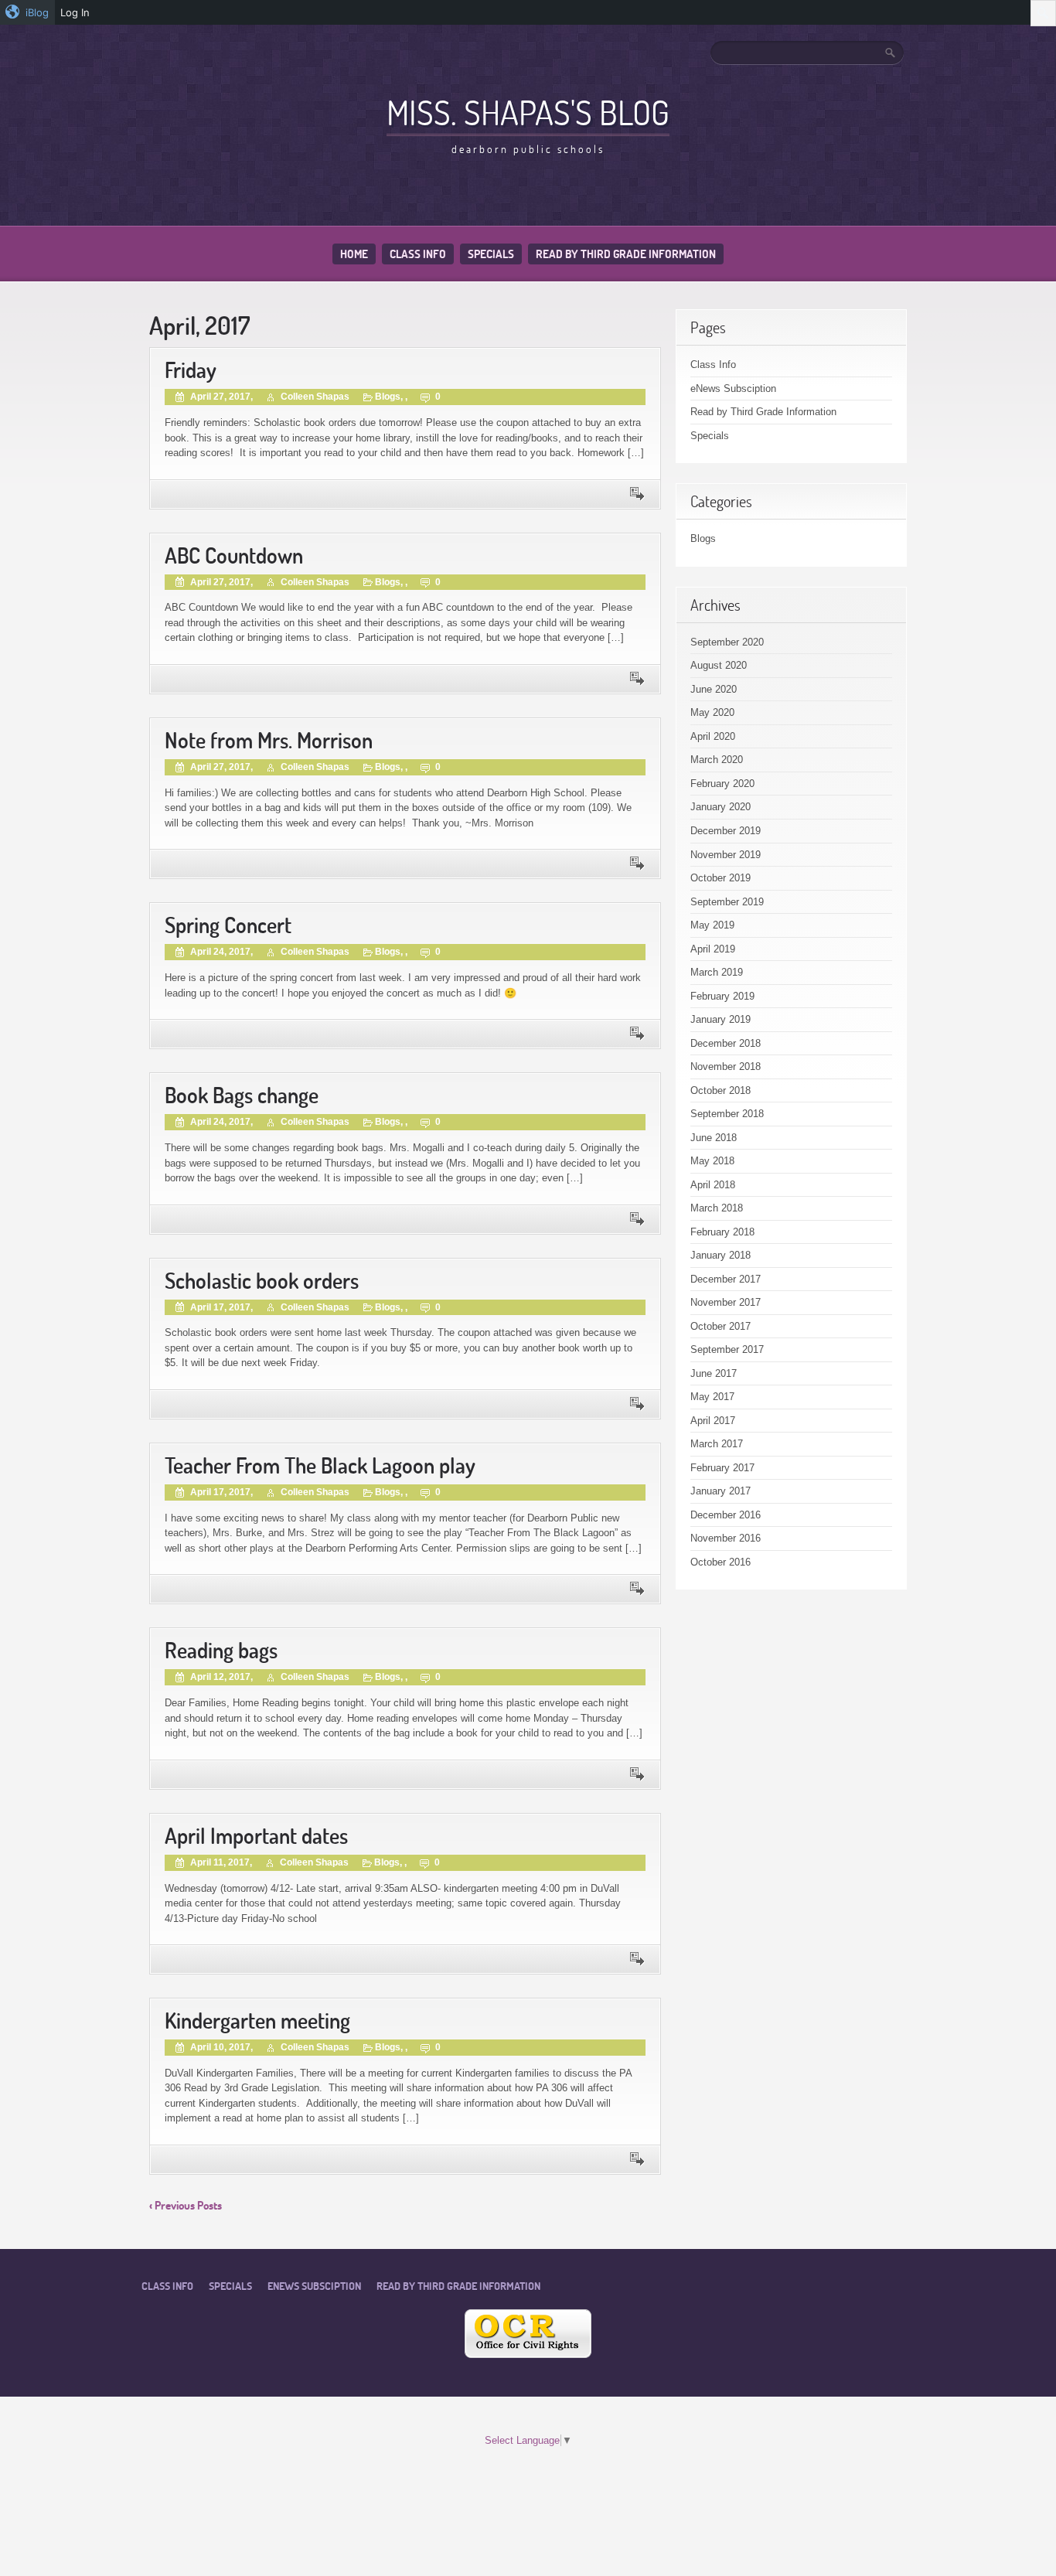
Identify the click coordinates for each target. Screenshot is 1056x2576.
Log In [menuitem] (75, 12)
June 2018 (714, 1138)
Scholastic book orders (262, 1281)
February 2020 (722, 784)
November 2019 (726, 855)
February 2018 (722, 1232)
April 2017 (713, 1421)
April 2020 (713, 736)
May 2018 (712, 1161)
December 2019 (726, 831)
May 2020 (712, 712)
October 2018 (720, 1090)
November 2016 (726, 1538)
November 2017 (726, 1302)
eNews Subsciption (733, 388)
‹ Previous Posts (186, 2205)
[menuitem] (27, 12)
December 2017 (726, 1279)
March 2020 (717, 760)
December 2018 (726, 1043)
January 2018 (720, 1255)
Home (354, 254)
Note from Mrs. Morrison (269, 740)
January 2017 (720, 1491)
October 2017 (720, 1326)
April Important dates (256, 1836)
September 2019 (727, 902)
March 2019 (717, 972)
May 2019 (712, 925)
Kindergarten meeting (257, 2021)
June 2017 (714, 1373)
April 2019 (713, 949)
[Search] (891, 53)
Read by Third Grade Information (626, 254)
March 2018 (717, 1208)
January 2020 (720, 807)
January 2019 (720, 1019)
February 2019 (722, 996)
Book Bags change (242, 1095)
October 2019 (720, 878)
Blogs (388, 397)
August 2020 (719, 665)
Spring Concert (228, 925)
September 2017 (727, 1349)
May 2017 (712, 1397)
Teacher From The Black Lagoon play (320, 1465)
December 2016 (726, 1515)
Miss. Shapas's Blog (528, 112)
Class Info (418, 254)
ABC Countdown (234, 555)
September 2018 (727, 1114)
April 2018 (713, 1185)
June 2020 (714, 689)
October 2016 (720, 1562)
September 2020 (727, 642)
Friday (191, 370)
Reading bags (221, 1650)
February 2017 (722, 1468)
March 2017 (717, 1444)
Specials (491, 254)
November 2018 (726, 1067)
